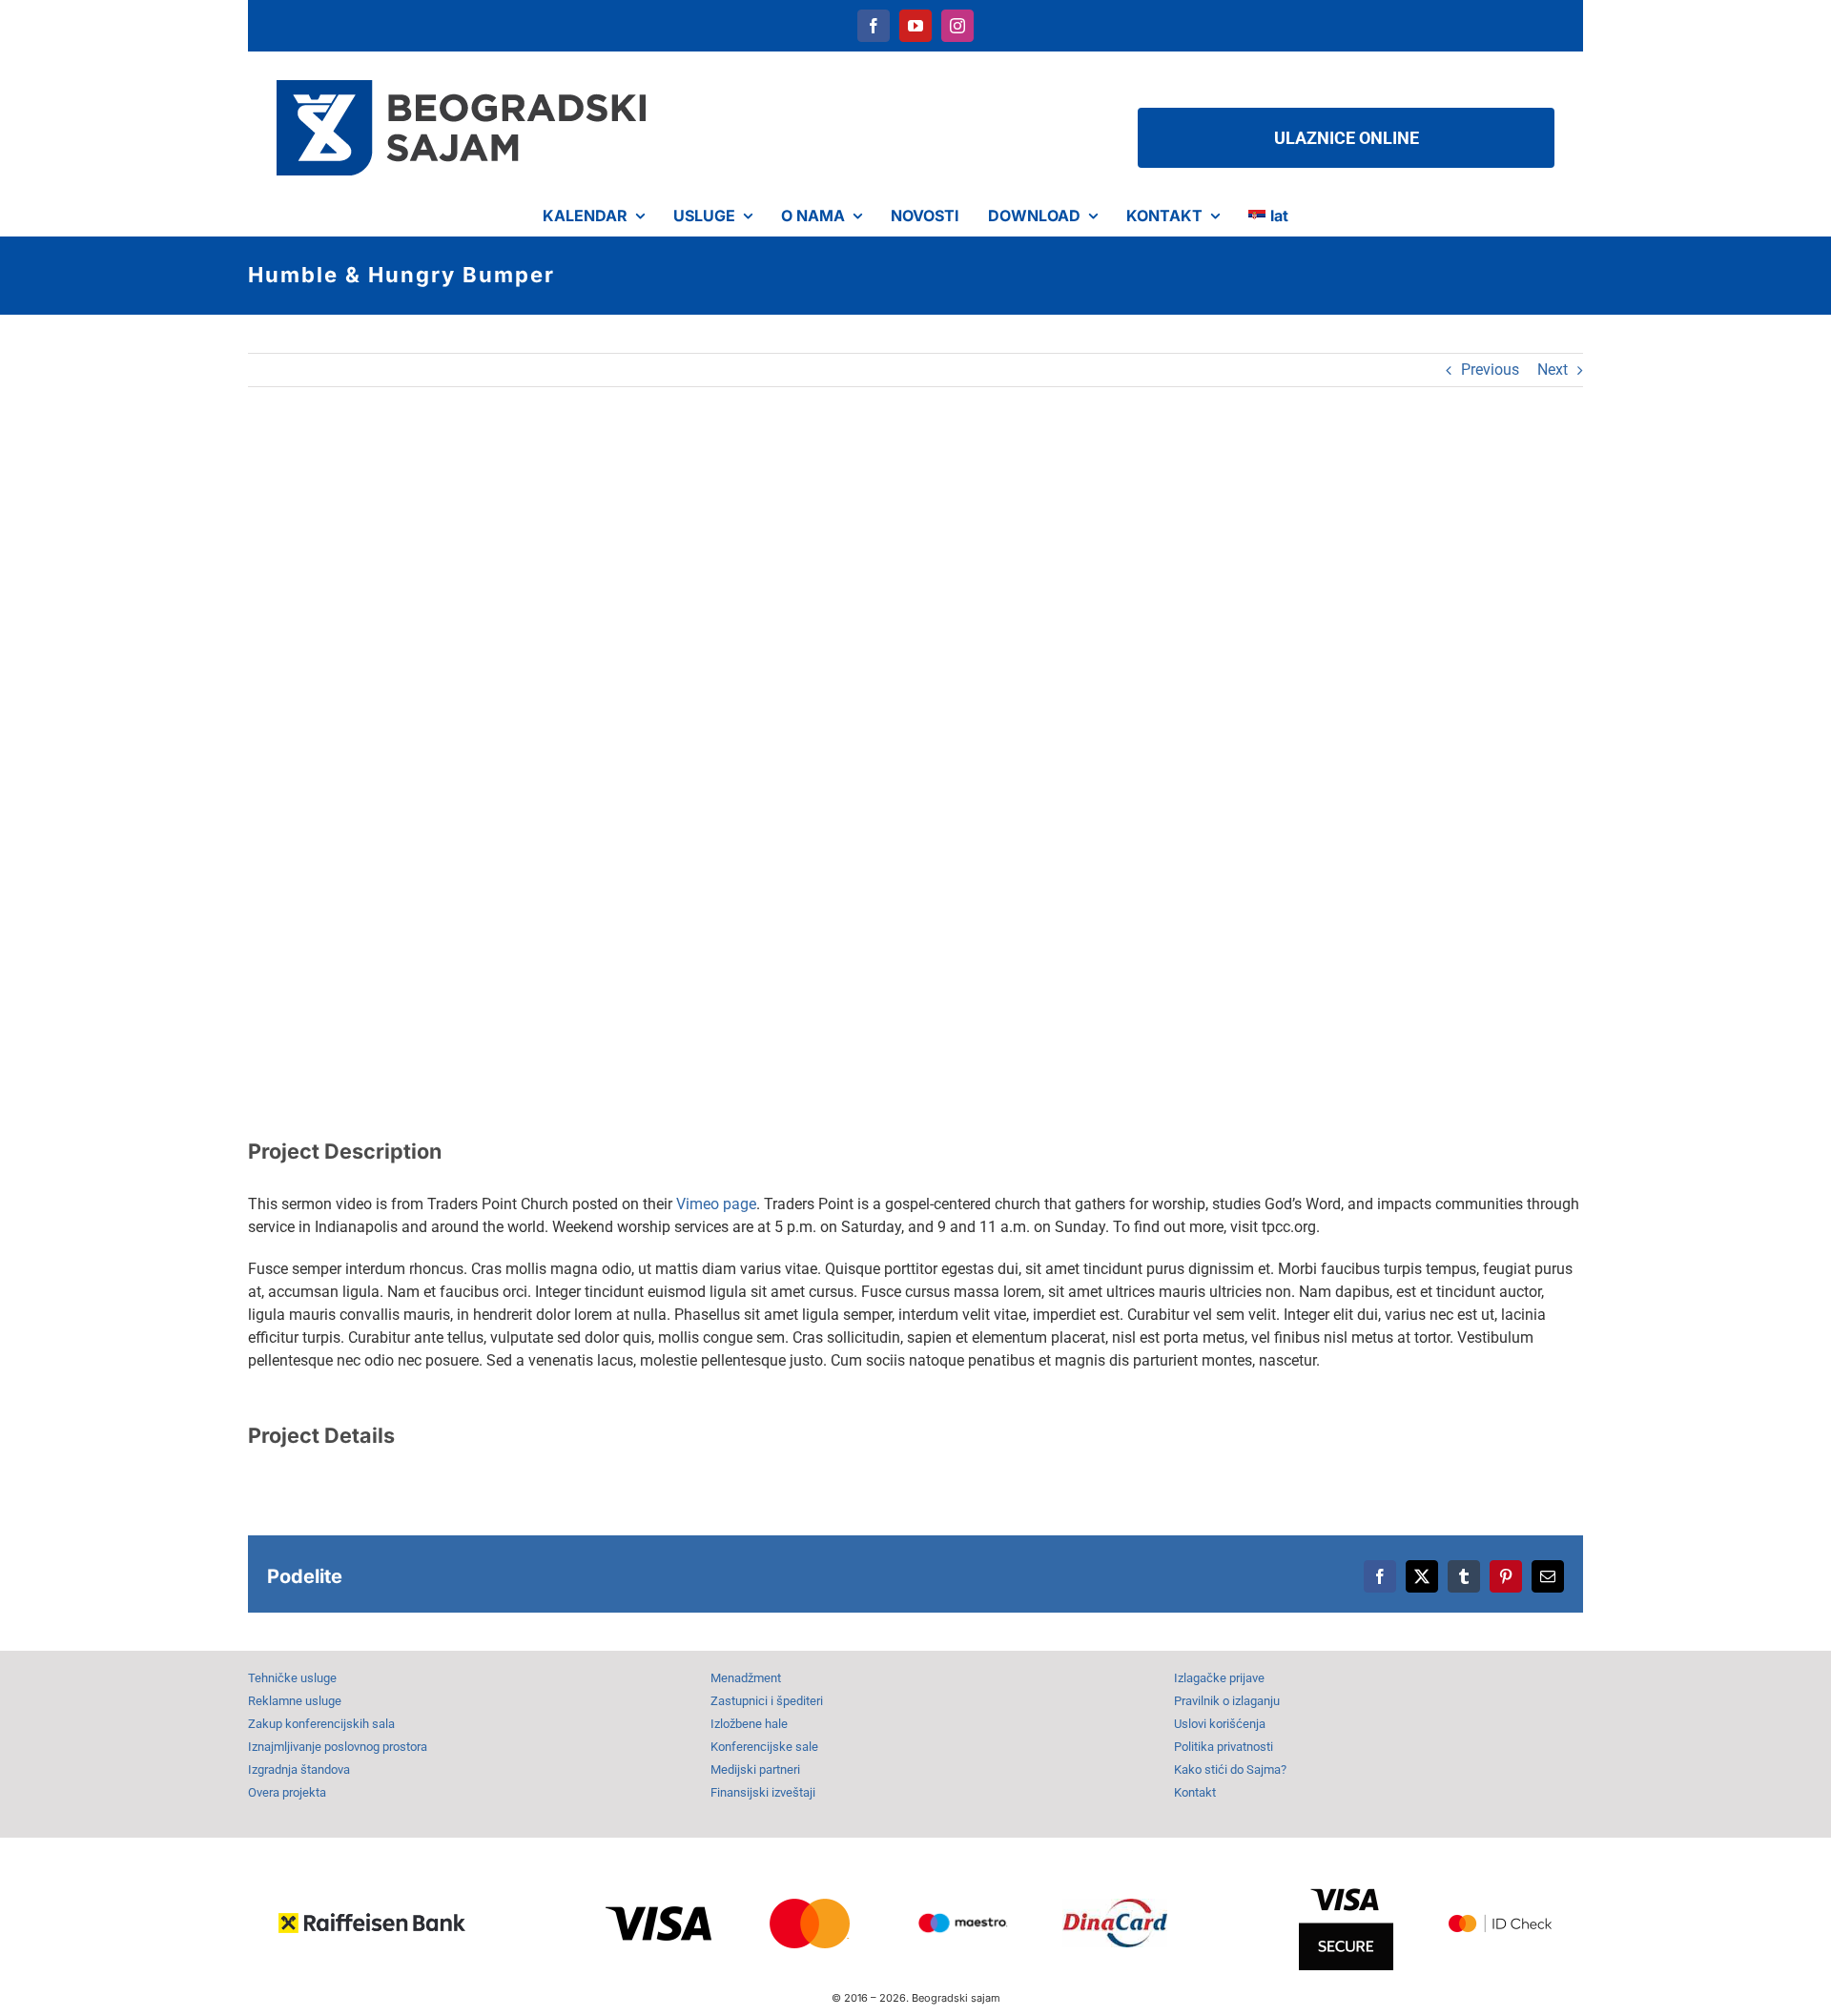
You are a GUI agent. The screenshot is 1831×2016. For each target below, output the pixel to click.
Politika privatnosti (1224, 1747)
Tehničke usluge (292, 1678)
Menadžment (746, 1678)
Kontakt (1195, 1792)
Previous (1490, 370)
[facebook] (874, 26)
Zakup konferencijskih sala (321, 1724)
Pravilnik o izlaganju (1227, 1701)
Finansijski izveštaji (763, 1792)
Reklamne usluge (295, 1701)
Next (1553, 370)
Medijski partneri (755, 1769)
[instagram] (957, 26)
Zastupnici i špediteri (767, 1701)
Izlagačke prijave (1219, 1678)
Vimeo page (716, 1204)
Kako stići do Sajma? (1230, 1769)
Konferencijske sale (764, 1747)
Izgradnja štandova (299, 1769)
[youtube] (915, 26)
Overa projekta (287, 1792)
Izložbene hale (749, 1724)
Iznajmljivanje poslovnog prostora (338, 1747)
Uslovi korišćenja (1220, 1724)
